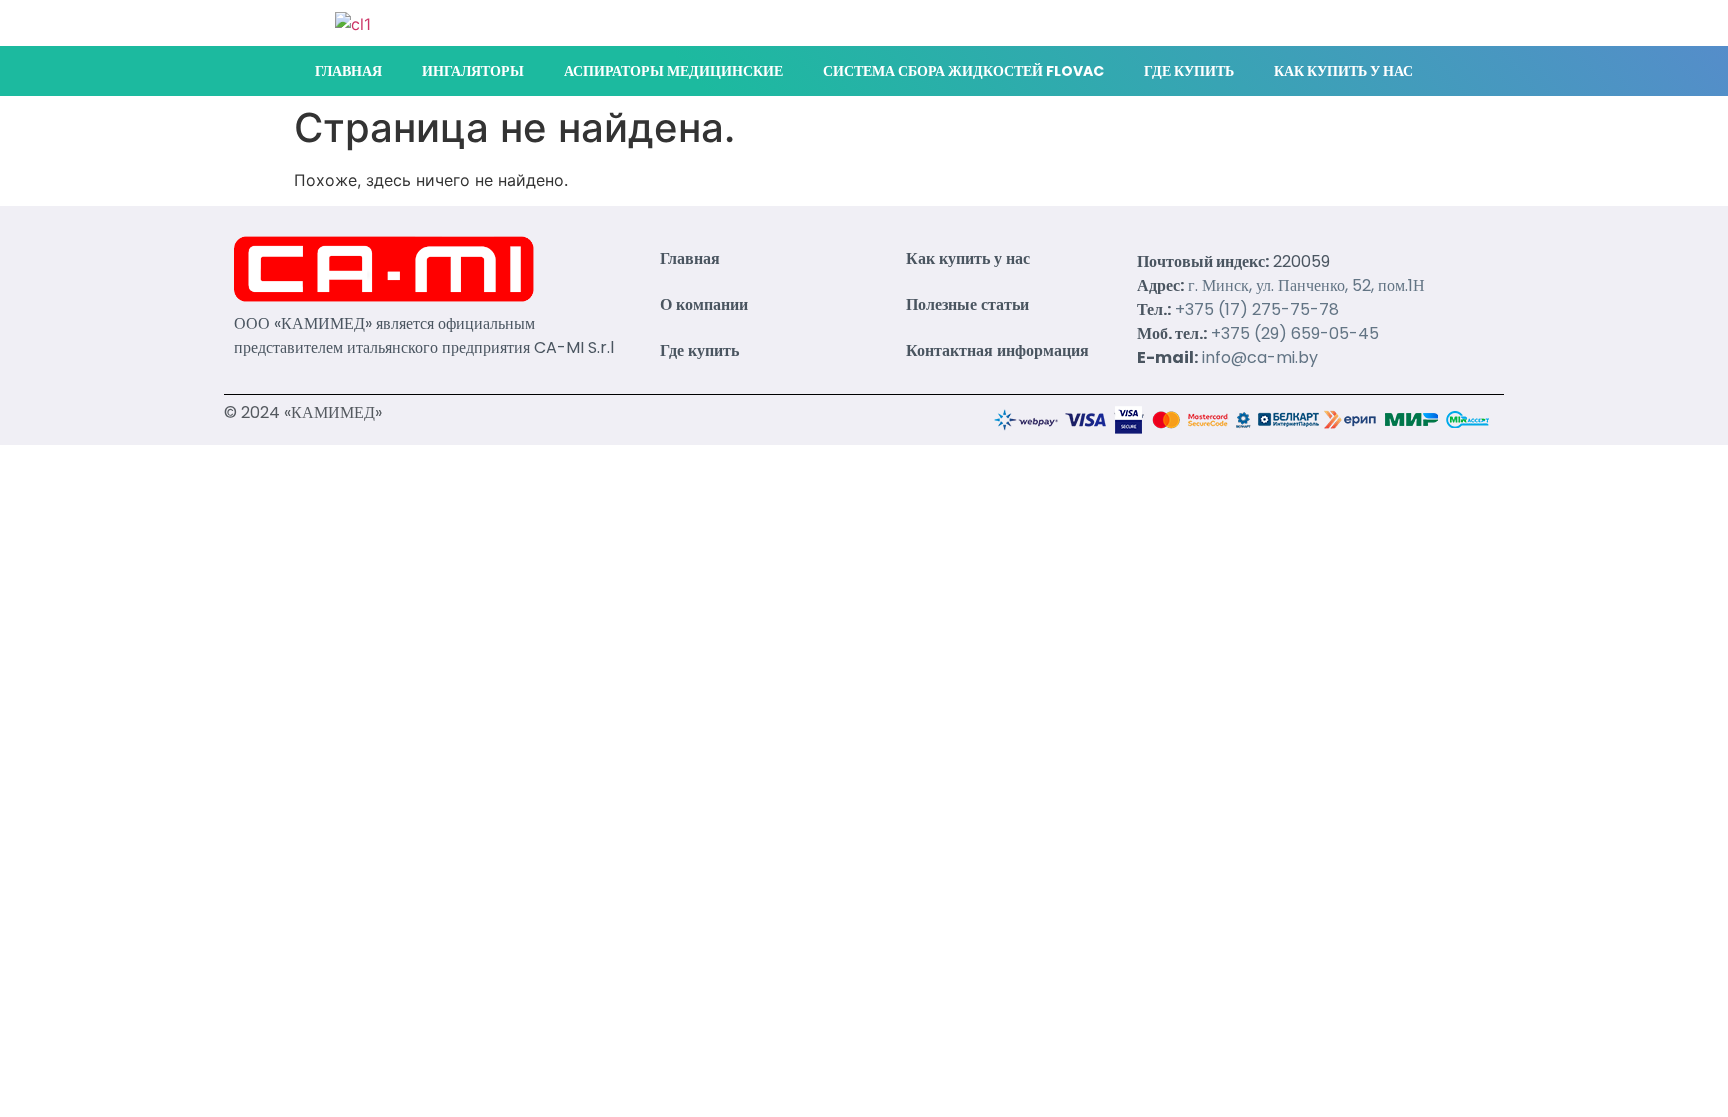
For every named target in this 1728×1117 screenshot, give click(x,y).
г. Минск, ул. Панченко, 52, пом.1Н (1306, 285)
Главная (348, 71)
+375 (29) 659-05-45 (1295, 333)
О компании (704, 304)
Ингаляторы (473, 71)
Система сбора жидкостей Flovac (963, 71)
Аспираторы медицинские (673, 71)
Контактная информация (997, 350)
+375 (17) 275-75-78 (1257, 309)
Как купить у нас (1343, 71)
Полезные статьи (967, 304)
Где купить (1189, 71)
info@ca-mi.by (1260, 357)
